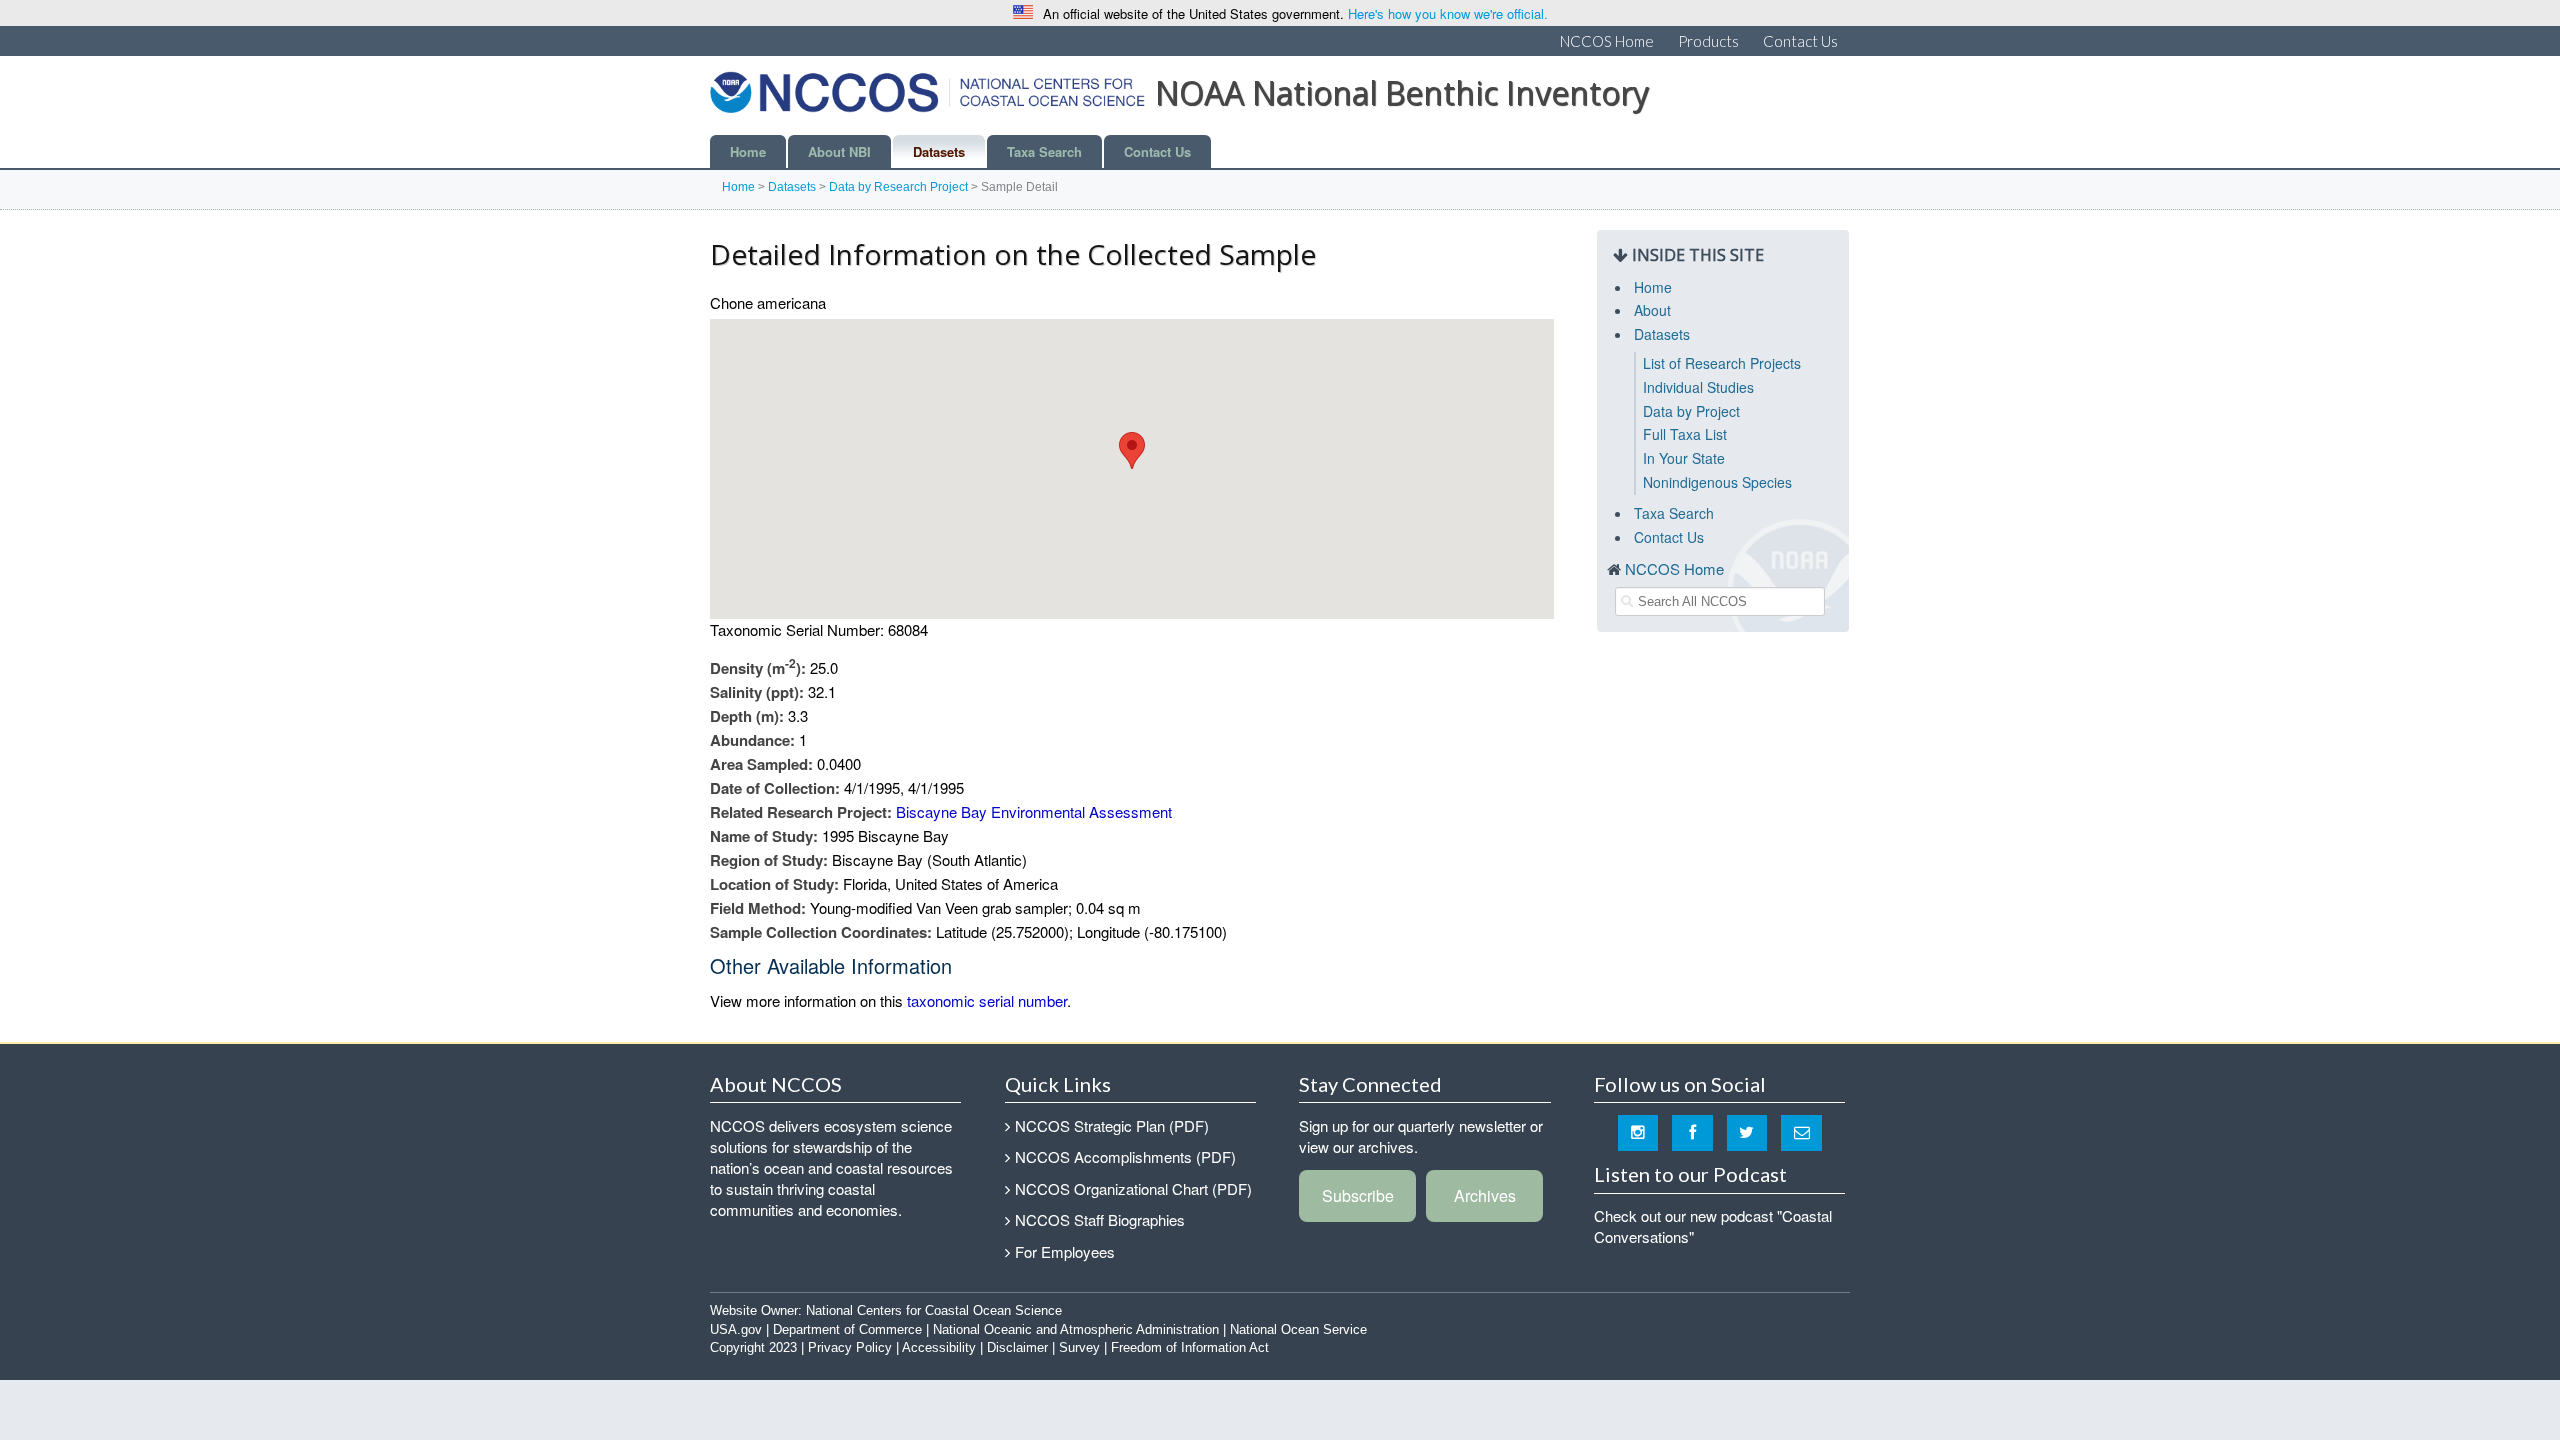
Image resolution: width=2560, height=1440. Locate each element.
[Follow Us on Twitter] (1747, 1131)
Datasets (939, 151)
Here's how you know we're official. (1448, 13)
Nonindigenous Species (1717, 482)
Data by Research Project (898, 187)
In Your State (1684, 458)
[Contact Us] (1801, 1131)
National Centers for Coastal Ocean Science (934, 1310)
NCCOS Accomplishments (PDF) (1125, 1156)
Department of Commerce (847, 1329)
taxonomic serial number (987, 1000)
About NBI (839, 151)
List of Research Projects (1722, 363)
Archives (1485, 1195)
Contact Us (1800, 41)
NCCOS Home (1607, 41)
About (1652, 310)
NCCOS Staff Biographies (1100, 1219)
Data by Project (1691, 411)
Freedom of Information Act (1190, 1347)
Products (1708, 41)
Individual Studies (1698, 387)
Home (748, 151)
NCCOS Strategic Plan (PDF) (1112, 1125)
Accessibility (939, 1347)
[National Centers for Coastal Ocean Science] (927, 98)
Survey (1079, 1347)
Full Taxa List (1685, 434)
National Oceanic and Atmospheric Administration (1076, 1329)
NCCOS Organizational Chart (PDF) (1133, 1188)
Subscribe (1358, 1195)
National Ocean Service (1298, 1329)
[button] (1132, 450)
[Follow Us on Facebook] (1692, 1131)
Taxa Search (1044, 151)
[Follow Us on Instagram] (1638, 1131)
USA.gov (736, 1329)
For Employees (1065, 1251)
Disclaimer (1017, 1347)
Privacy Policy (850, 1347)
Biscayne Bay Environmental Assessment (1034, 811)
